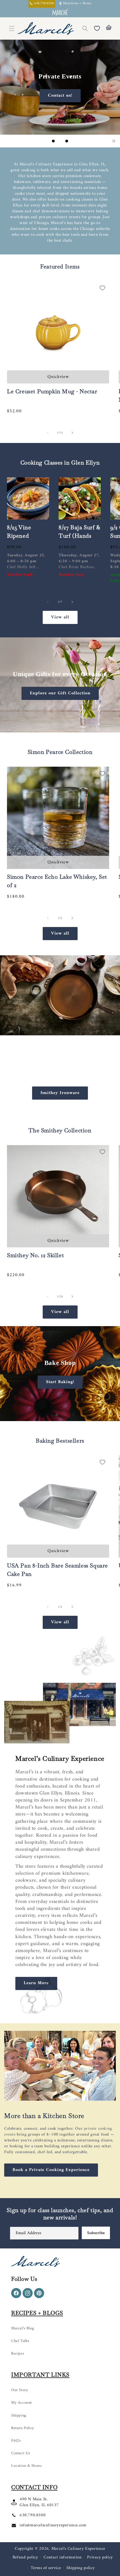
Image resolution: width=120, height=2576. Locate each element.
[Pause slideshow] (114, 141)
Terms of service (46, 2568)
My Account (21, 2403)
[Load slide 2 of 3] (60, 141)
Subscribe (96, 2233)
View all (60, 617)
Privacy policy (100, 2557)
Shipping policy (81, 2568)
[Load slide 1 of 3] (53, 141)
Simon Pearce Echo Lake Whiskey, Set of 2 (57, 881)
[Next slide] (76, 141)
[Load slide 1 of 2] (57, 1415)
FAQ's (16, 2441)
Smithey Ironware (60, 1093)
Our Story (20, 2390)
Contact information (63, 2557)
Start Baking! (60, 1382)
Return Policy (23, 2428)
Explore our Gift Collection (60, 693)
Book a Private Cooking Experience (51, 2170)
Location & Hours (27, 2466)
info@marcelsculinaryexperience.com (53, 2525)
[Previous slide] (44, 141)
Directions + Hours (77, 4)
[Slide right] (72, 433)
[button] (85, 28)
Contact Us (21, 2453)
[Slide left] (48, 433)
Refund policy (25, 2557)
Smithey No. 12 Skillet (35, 1255)
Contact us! (60, 96)
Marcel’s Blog (23, 2328)
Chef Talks (20, 2341)
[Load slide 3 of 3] (67, 141)
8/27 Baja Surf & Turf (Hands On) (80, 536)
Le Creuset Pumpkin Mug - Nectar (52, 391)
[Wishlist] (97, 28)
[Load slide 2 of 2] (63, 1415)
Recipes (18, 2354)
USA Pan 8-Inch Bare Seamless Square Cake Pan (57, 1570)
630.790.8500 (33, 2515)
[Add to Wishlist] (102, 288)
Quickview (58, 377)
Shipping (19, 2416)
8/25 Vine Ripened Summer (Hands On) (22, 540)
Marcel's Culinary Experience (78, 2549)
